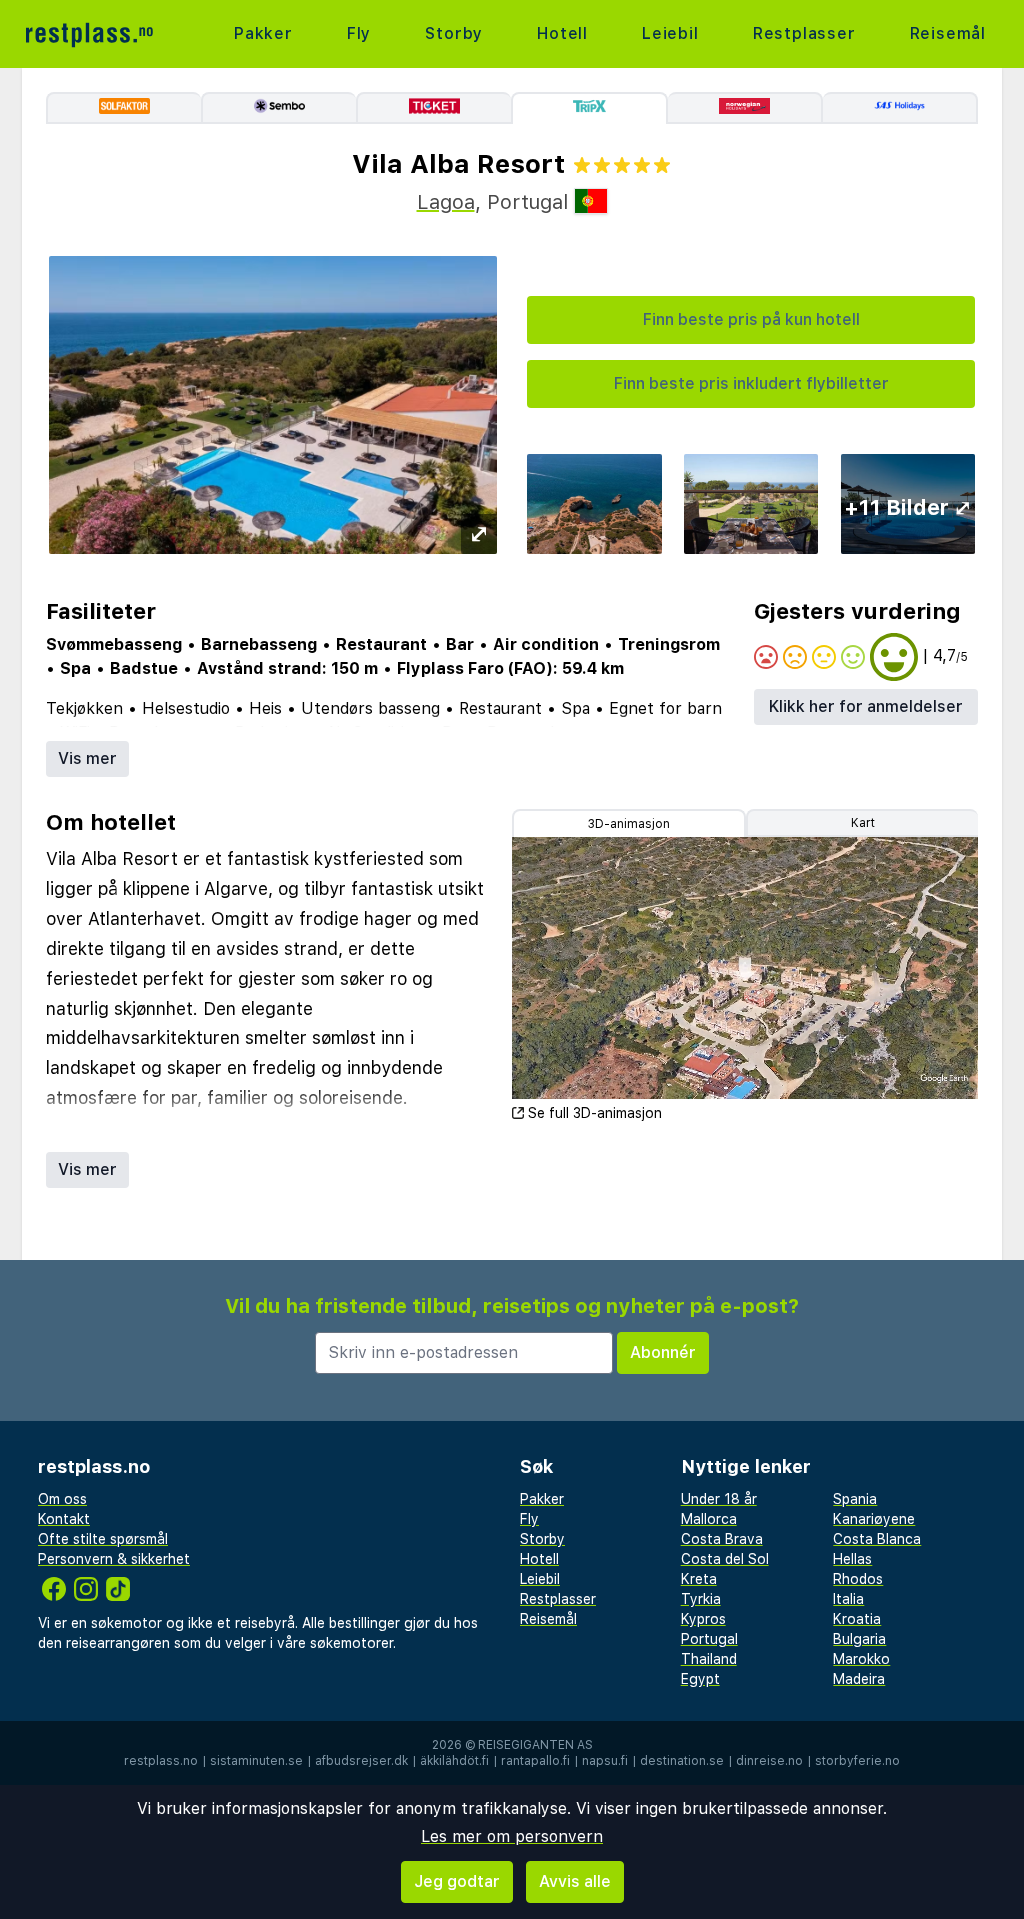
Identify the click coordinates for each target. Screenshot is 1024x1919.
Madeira (859, 1679)
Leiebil (670, 33)
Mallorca (709, 1519)
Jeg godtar (457, 1881)
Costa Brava (722, 1539)
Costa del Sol (725, 1559)
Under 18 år (719, 1499)
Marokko (861, 1659)
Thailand (709, 1659)
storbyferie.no (857, 1761)
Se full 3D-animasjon (595, 1113)
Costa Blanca (877, 1539)
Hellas (852, 1559)
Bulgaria (859, 1639)
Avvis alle (575, 1881)
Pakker (263, 33)
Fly (359, 33)
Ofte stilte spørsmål (103, 1539)
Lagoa (446, 202)
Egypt (700, 1679)
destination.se (682, 1761)
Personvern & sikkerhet (114, 1559)
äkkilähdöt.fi (454, 1761)
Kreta (699, 1579)
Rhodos (858, 1579)
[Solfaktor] (123, 108)
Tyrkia (701, 1599)
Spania (855, 1499)
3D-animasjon (629, 824)
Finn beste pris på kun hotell (751, 319)
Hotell (562, 33)
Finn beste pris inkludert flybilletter (751, 383)
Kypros (703, 1619)
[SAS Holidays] (900, 108)
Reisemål (948, 33)
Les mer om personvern (512, 1836)
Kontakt (64, 1519)
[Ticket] (433, 108)
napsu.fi (605, 1761)
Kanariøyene (874, 1519)
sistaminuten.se (256, 1761)
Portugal (709, 1639)
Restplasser (804, 33)
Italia (848, 1599)
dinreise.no (769, 1761)
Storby (454, 33)
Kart (863, 823)
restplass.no (161, 1761)
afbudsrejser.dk (361, 1761)
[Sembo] (278, 108)
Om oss (62, 1499)
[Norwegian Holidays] (745, 108)
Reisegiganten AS (535, 1745)
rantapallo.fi (535, 1761)
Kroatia (857, 1619)
